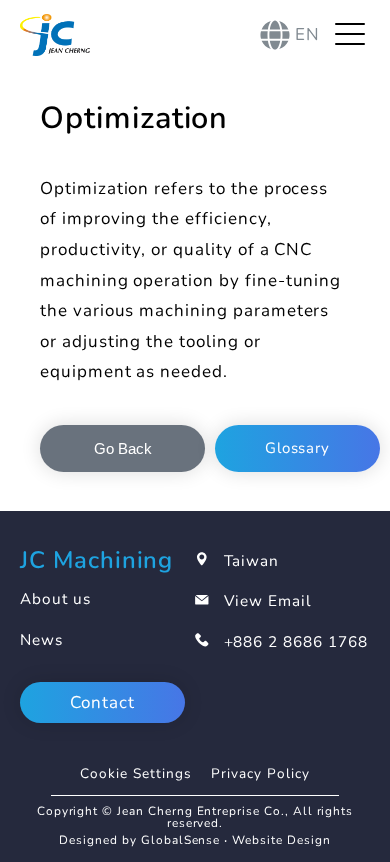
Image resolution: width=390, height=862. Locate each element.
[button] (122, 448)
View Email (268, 601)
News (41, 640)
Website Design (281, 840)
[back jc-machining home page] (55, 35)
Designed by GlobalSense (139, 840)
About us (55, 599)
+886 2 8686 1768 (296, 642)
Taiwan (252, 561)
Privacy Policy (260, 773)
